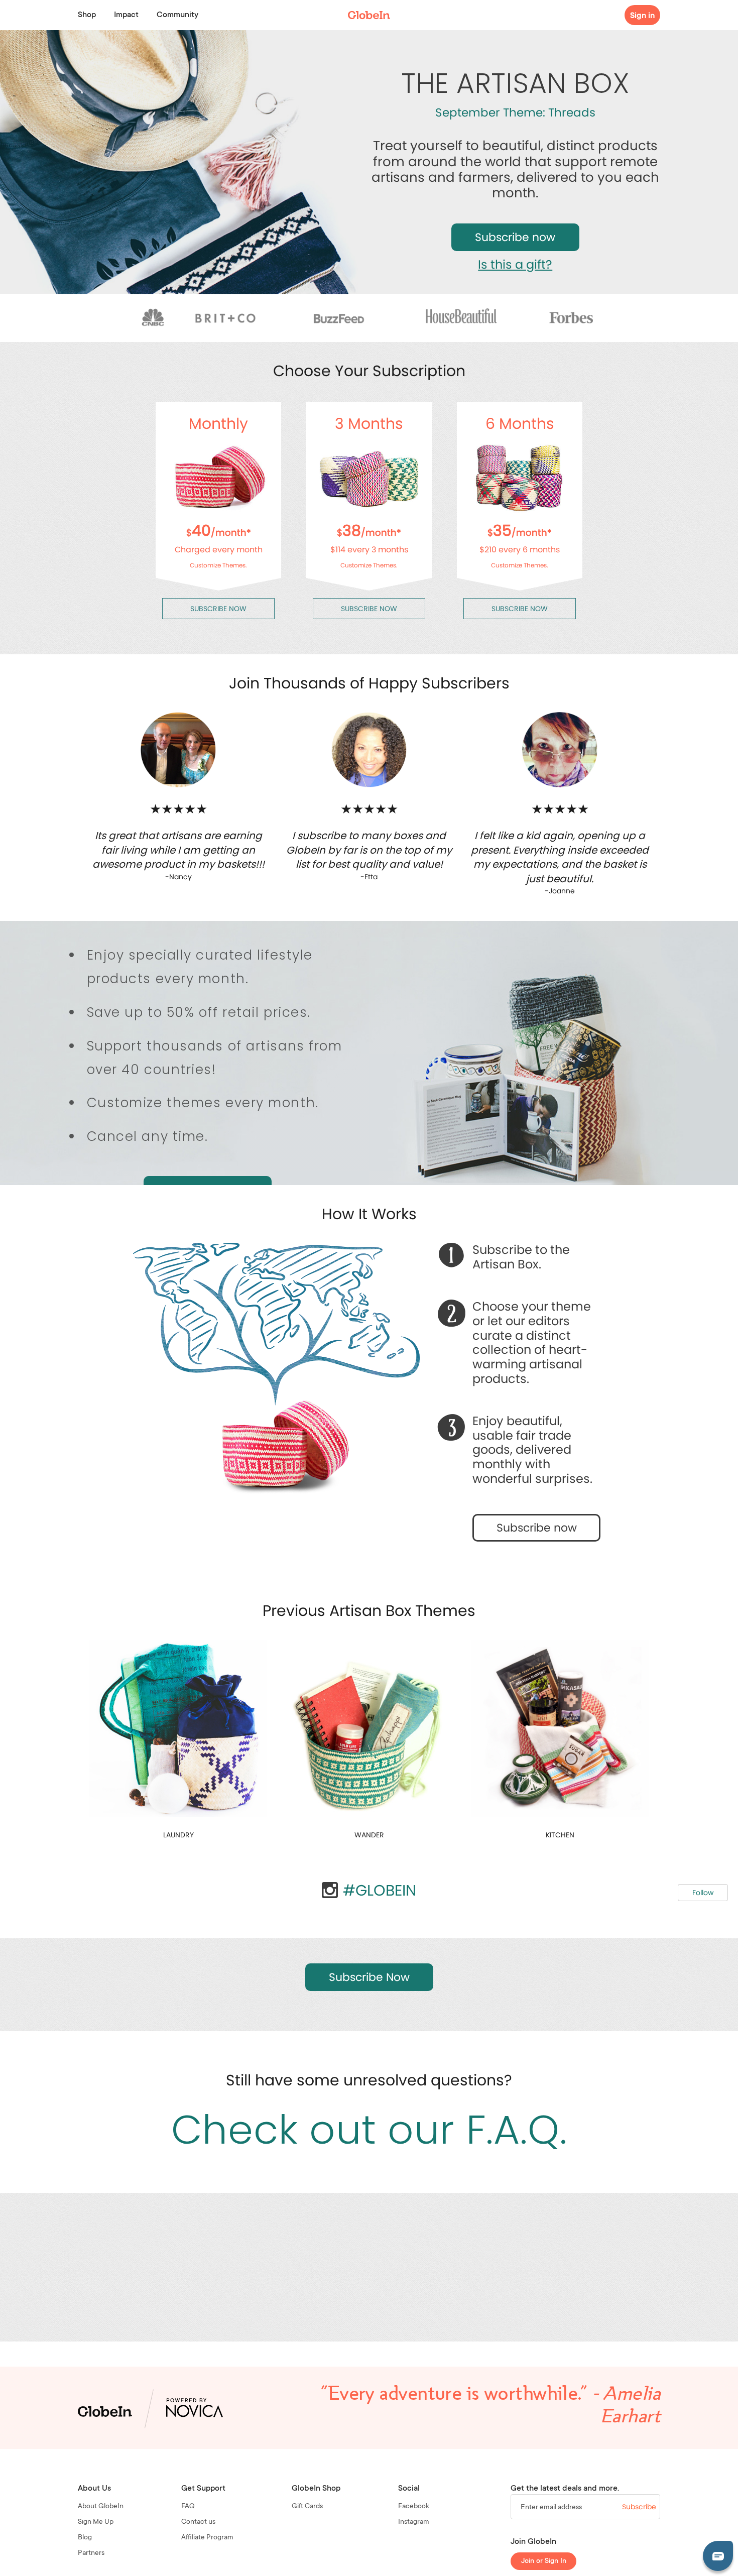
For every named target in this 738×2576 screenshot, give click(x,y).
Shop (87, 15)
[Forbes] (571, 318)
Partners (91, 2553)
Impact (126, 15)
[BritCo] (226, 318)
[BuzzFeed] (336, 318)
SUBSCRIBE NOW (218, 609)
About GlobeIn (101, 2507)
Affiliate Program (207, 2538)
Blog (85, 2538)
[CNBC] (153, 318)
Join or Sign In (544, 2561)
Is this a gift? (515, 264)
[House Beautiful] (467, 318)
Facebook (414, 2507)
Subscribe (639, 2507)
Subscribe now (515, 237)
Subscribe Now (369, 1977)
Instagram (414, 2522)
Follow (703, 1893)
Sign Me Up (96, 2522)
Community (177, 15)
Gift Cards (307, 2507)
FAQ (188, 2507)
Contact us (198, 2522)
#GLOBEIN (380, 1890)
